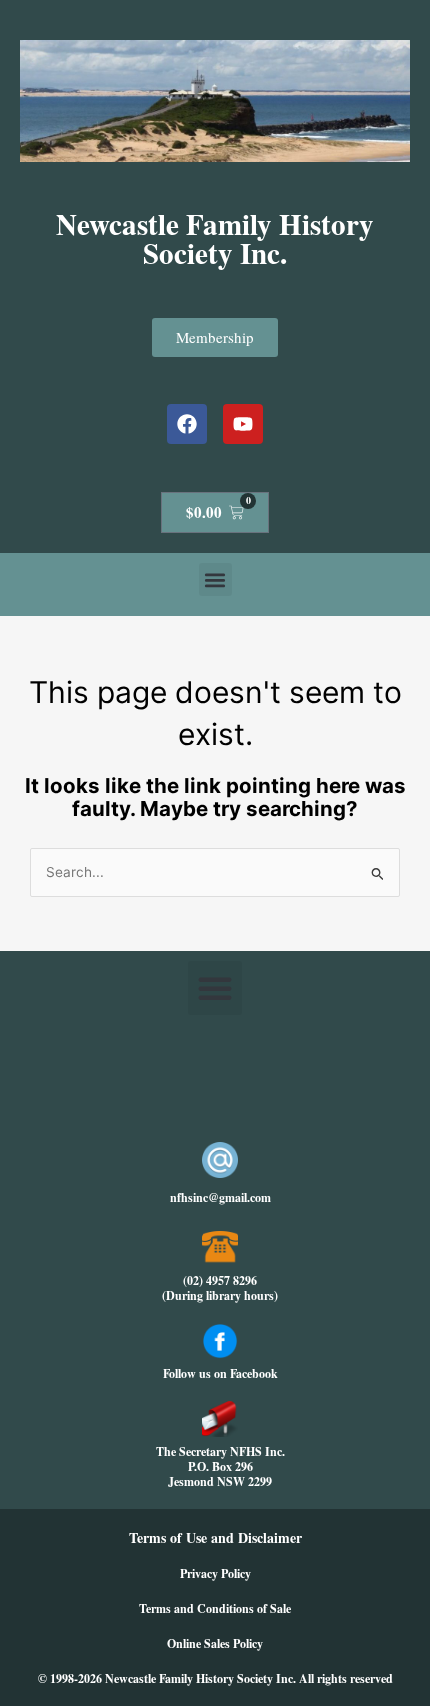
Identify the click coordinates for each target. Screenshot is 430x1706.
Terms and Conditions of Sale (215, 1608)
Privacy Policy (215, 1573)
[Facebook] (187, 424)
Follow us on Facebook (220, 1373)
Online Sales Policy (215, 1643)
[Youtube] (243, 424)
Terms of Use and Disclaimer (215, 1537)
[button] (215, 579)
